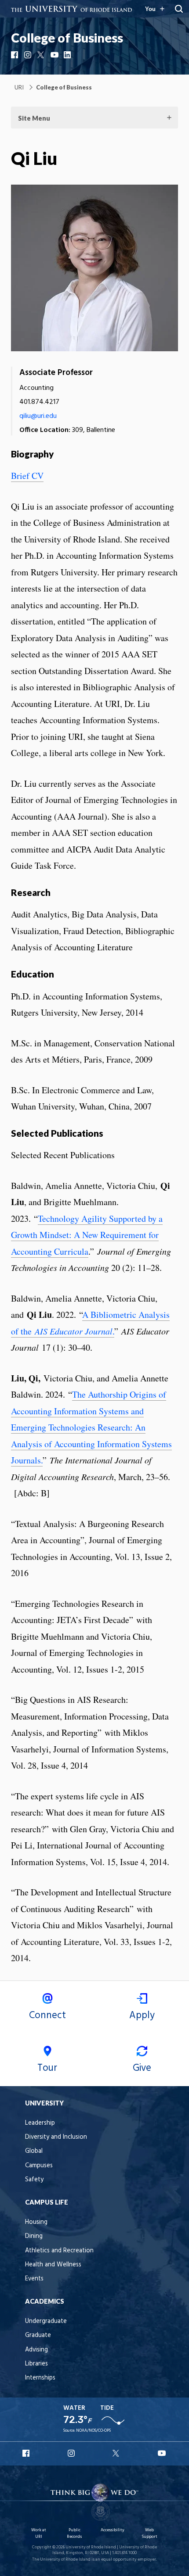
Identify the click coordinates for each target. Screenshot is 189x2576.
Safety (34, 2180)
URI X (117, 2453)
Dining (34, 2236)
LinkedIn (68, 55)
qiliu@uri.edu (38, 416)
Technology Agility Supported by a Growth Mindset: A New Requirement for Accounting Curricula (87, 1235)
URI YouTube (162, 2453)
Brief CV (27, 476)
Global (34, 2151)
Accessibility (113, 2530)
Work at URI (39, 2533)
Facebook (15, 55)
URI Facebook (27, 2453)
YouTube (55, 55)
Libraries (36, 2364)
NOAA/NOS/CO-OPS (93, 2431)
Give (142, 2068)
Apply (142, 2016)
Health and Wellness (53, 2265)
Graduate (38, 2335)
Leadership (40, 2123)
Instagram (29, 55)
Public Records (74, 2533)
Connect (47, 2016)
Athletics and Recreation (59, 2251)
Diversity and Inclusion (56, 2137)
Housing (36, 2222)
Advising (36, 2350)
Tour (47, 2068)
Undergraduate (46, 2321)
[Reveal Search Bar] (179, 9)
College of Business (67, 38)
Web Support (149, 2533)
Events (34, 2279)
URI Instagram (72, 2453)
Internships (40, 2378)
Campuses (39, 2166)
